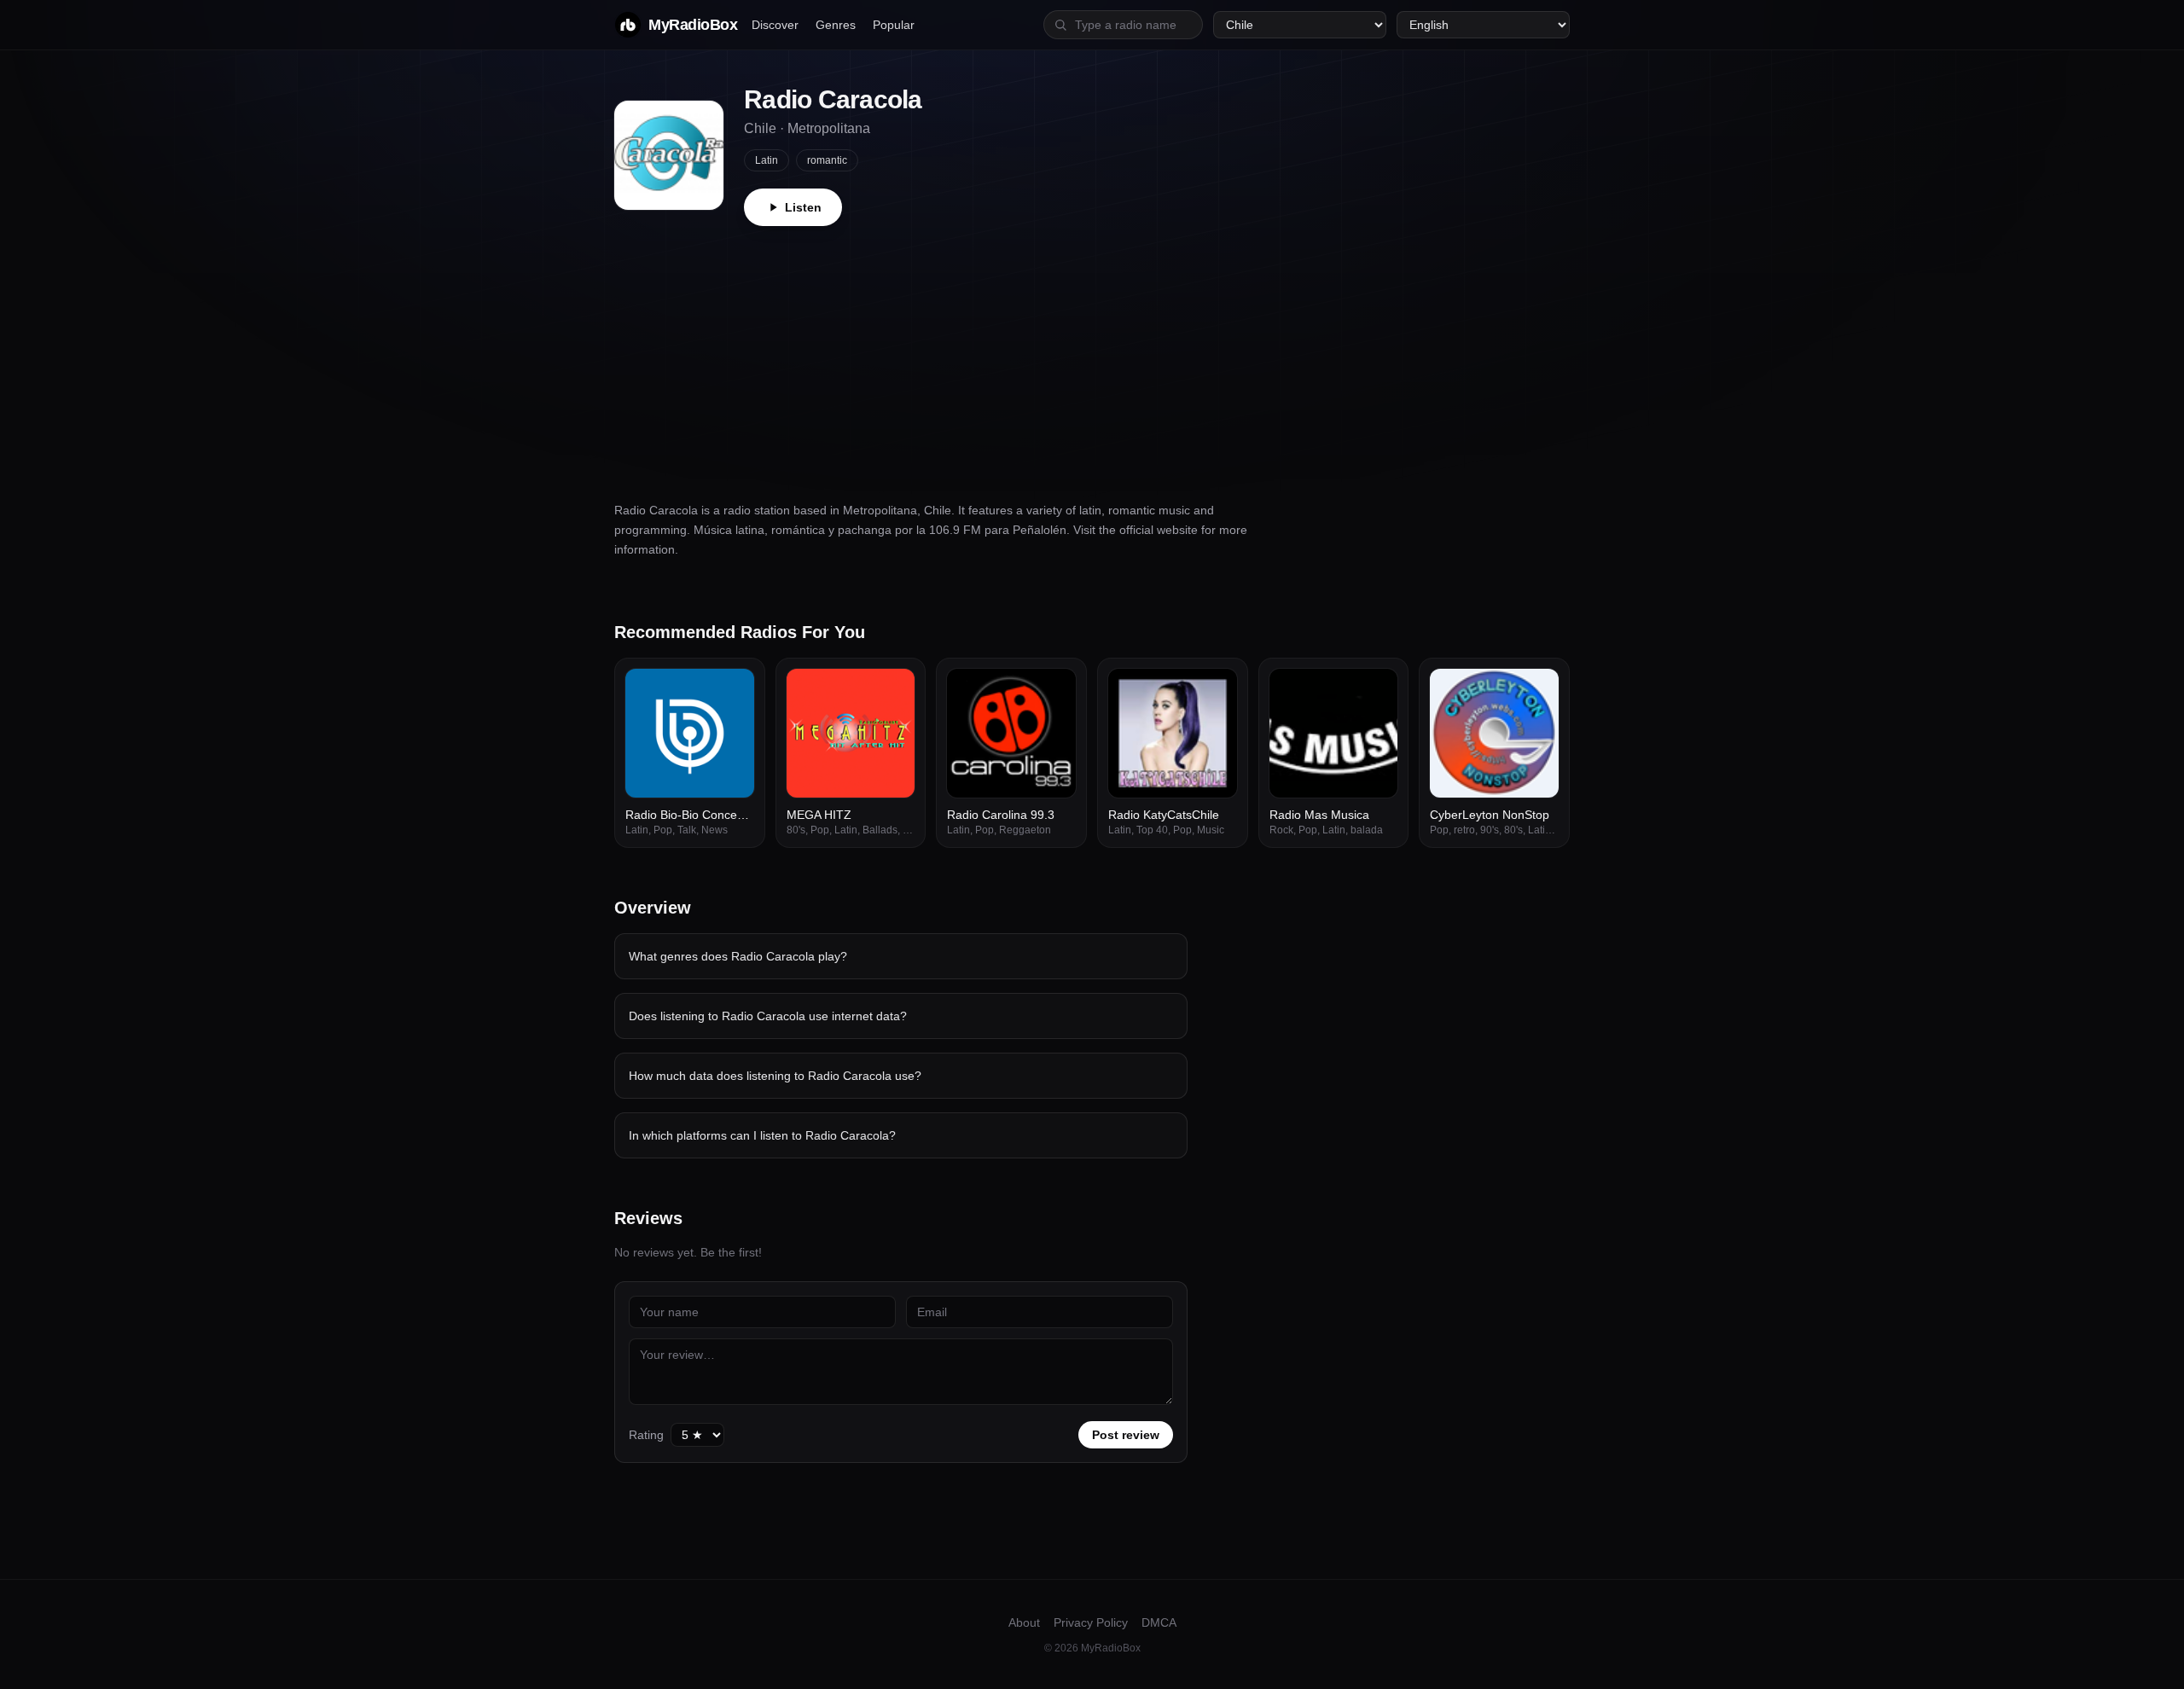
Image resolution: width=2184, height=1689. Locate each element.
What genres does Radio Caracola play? (738, 956)
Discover (775, 25)
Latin (767, 160)
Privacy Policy (1091, 1622)
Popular (894, 25)
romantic (827, 160)
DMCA (1159, 1622)
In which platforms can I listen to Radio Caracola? (762, 1135)
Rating (646, 1435)
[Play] (732, 691)
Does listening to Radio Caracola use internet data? (768, 1016)
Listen (803, 207)
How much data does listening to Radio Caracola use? (775, 1076)
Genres (836, 25)
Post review (1126, 1435)
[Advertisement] (1092, 354)
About (1024, 1622)
